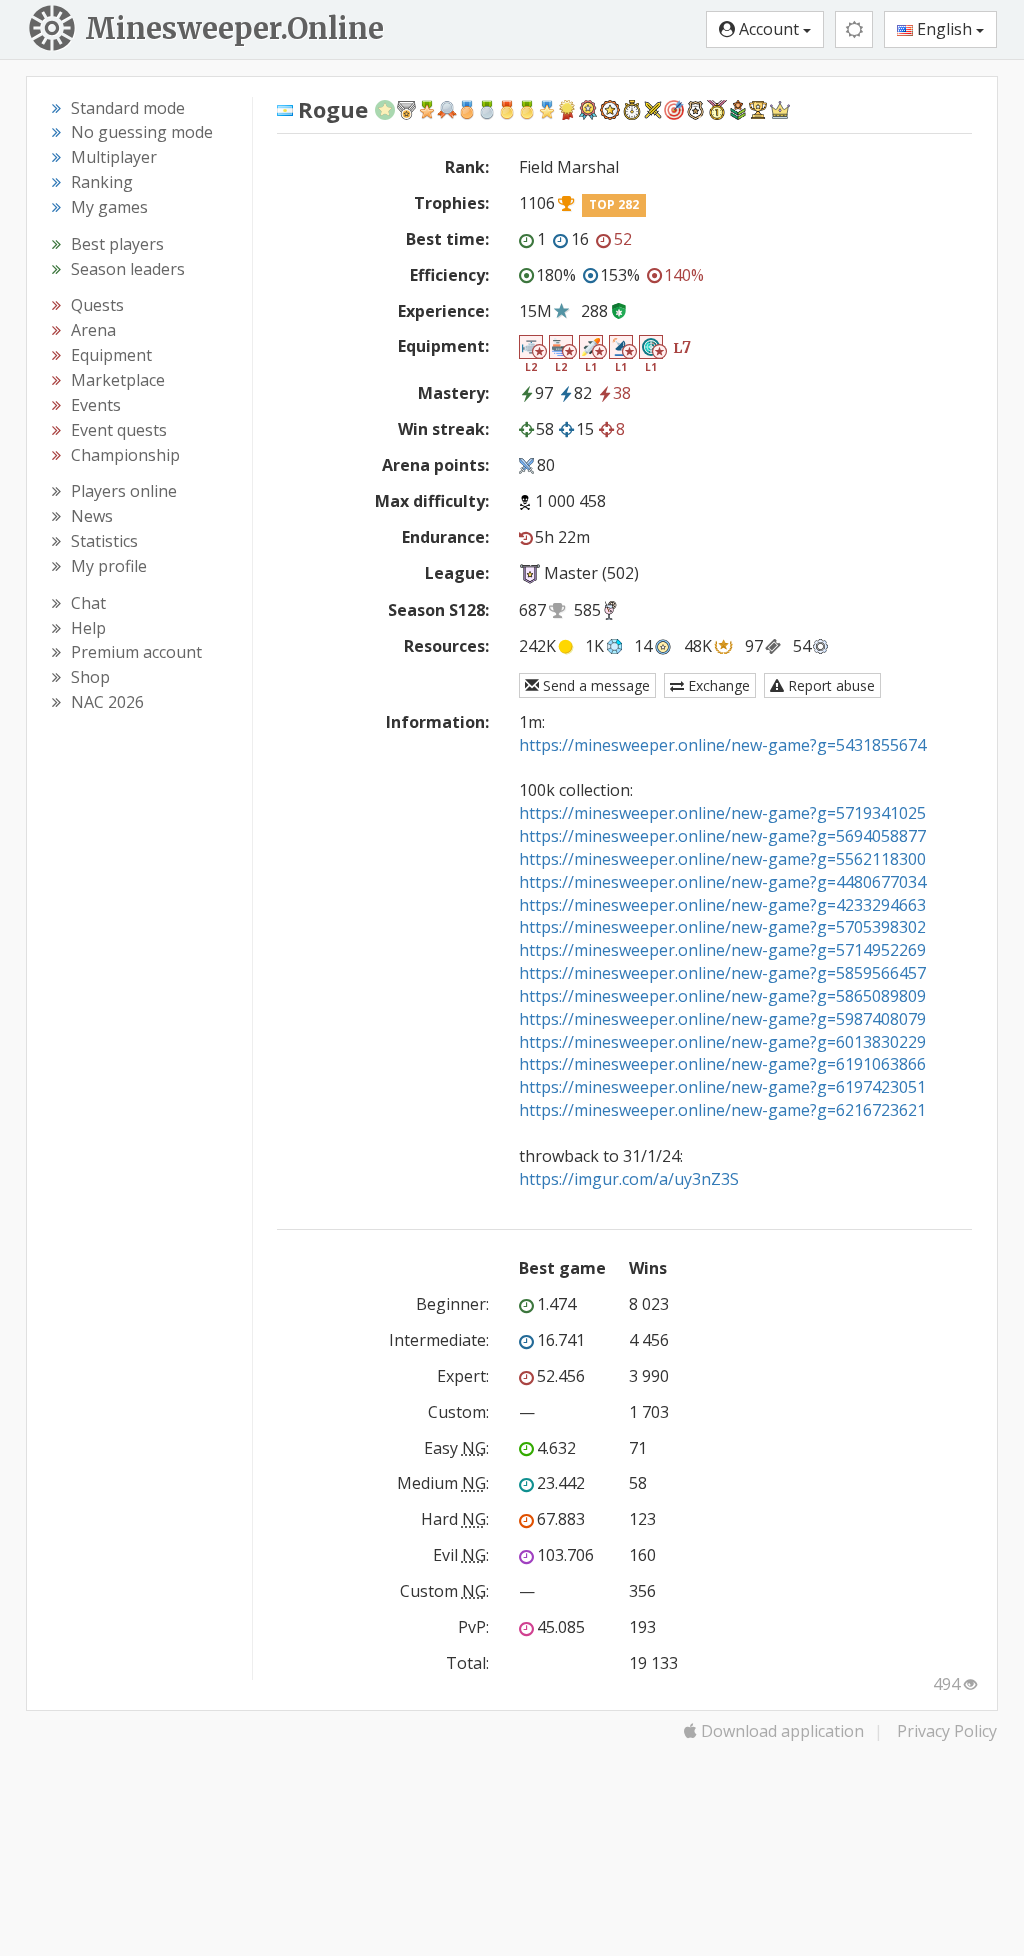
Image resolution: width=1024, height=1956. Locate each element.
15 (585, 429)
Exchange (717, 685)
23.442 (561, 1483)
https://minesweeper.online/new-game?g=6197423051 (722, 1087)
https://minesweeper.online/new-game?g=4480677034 (722, 882)
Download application (780, 1731)
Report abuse (829, 685)
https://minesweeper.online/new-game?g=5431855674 (722, 745)
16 (580, 239)
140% (684, 275)
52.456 (561, 1376)
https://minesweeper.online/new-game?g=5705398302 (722, 927)
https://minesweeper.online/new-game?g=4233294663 (722, 905)
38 (622, 393)
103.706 (565, 1555)
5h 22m (562, 537)
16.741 (561, 1340)
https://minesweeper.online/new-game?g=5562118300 (722, 859)
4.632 (556, 1448)
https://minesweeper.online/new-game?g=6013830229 (722, 1042)
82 (583, 393)
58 (545, 429)
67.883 (561, 1519)
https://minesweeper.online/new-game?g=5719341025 (722, 813)
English (944, 29)
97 (544, 393)
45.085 (561, 1627)
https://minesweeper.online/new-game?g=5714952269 (722, 950)
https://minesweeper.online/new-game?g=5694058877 (722, 836)
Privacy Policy (947, 1731)
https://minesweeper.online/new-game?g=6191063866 (722, 1064)
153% (620, 275)
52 (623, 239)
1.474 (556, 1304)
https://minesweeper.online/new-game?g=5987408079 (722, 1019)
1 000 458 (570, 501)
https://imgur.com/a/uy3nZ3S (629, 1179)
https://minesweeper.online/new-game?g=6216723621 (722, 1110)
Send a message (594, 685)
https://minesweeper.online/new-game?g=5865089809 (722, 996)
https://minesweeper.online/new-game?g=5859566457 (722, 973)
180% (556, 275)
